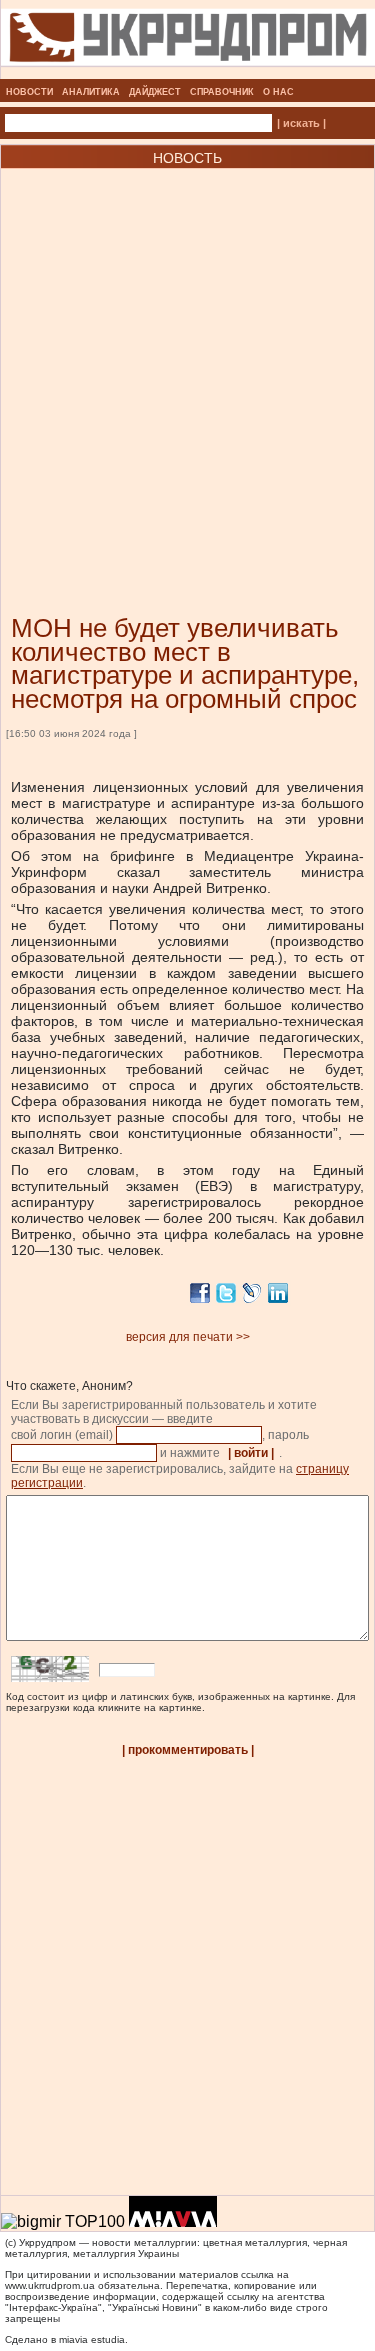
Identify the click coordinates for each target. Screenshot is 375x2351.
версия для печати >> (188, 1337)
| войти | (251, 1453)
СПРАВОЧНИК (222, 92)
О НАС (278, 92)
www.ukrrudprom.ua (50, 2285)
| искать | (301, 123)
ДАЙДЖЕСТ (155, 92)
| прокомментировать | (188, 1750)
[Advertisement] (187, 361)
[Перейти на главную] (188, 73)
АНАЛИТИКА (91, 92)
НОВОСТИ (29, 92)
